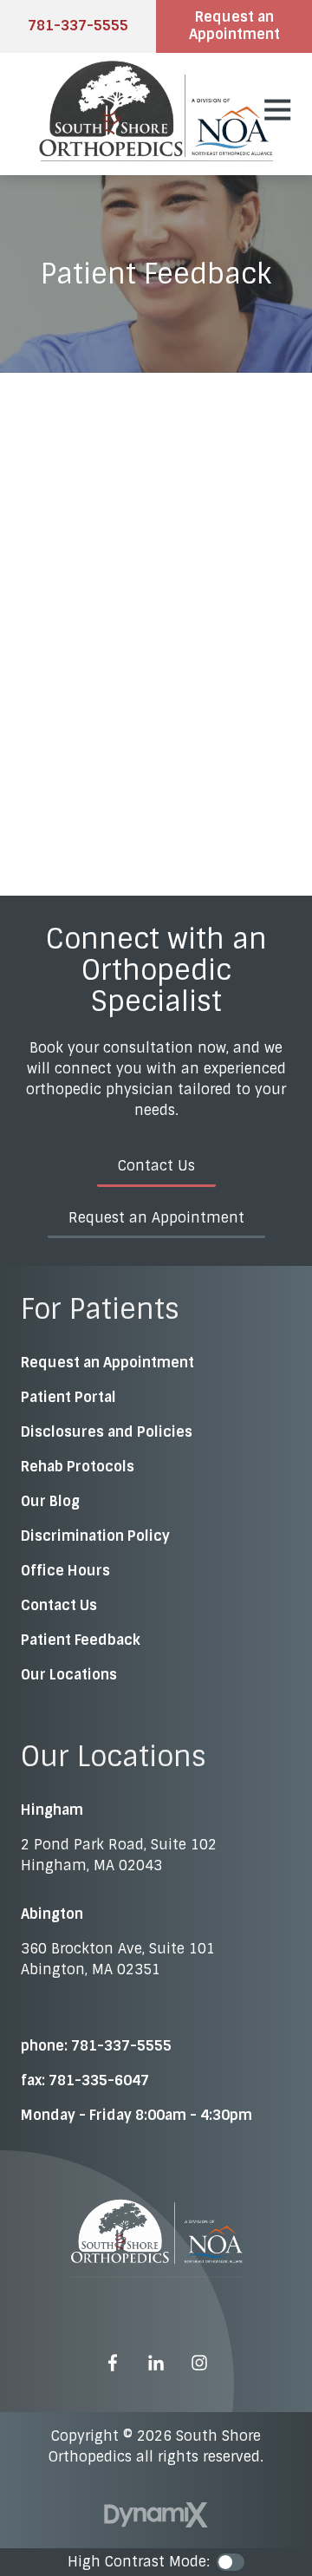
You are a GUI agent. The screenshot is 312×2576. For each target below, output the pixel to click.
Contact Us (156, 1166)
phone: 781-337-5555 (96, 2046)
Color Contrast (231, 2562)
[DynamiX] (156, 2515)
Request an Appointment (234, 26)
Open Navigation (277, 110)
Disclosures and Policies (107, 1432)
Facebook (113, 2363)
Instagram (199, 2363)
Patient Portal (68, 1397)
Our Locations (69, 1675)
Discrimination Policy (95, 1536)
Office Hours (65, 1571)
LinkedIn (156, 2363)
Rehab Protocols (78, 1467)
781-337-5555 (78, 26)
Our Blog (50, 1501)
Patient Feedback (81, 1640)
